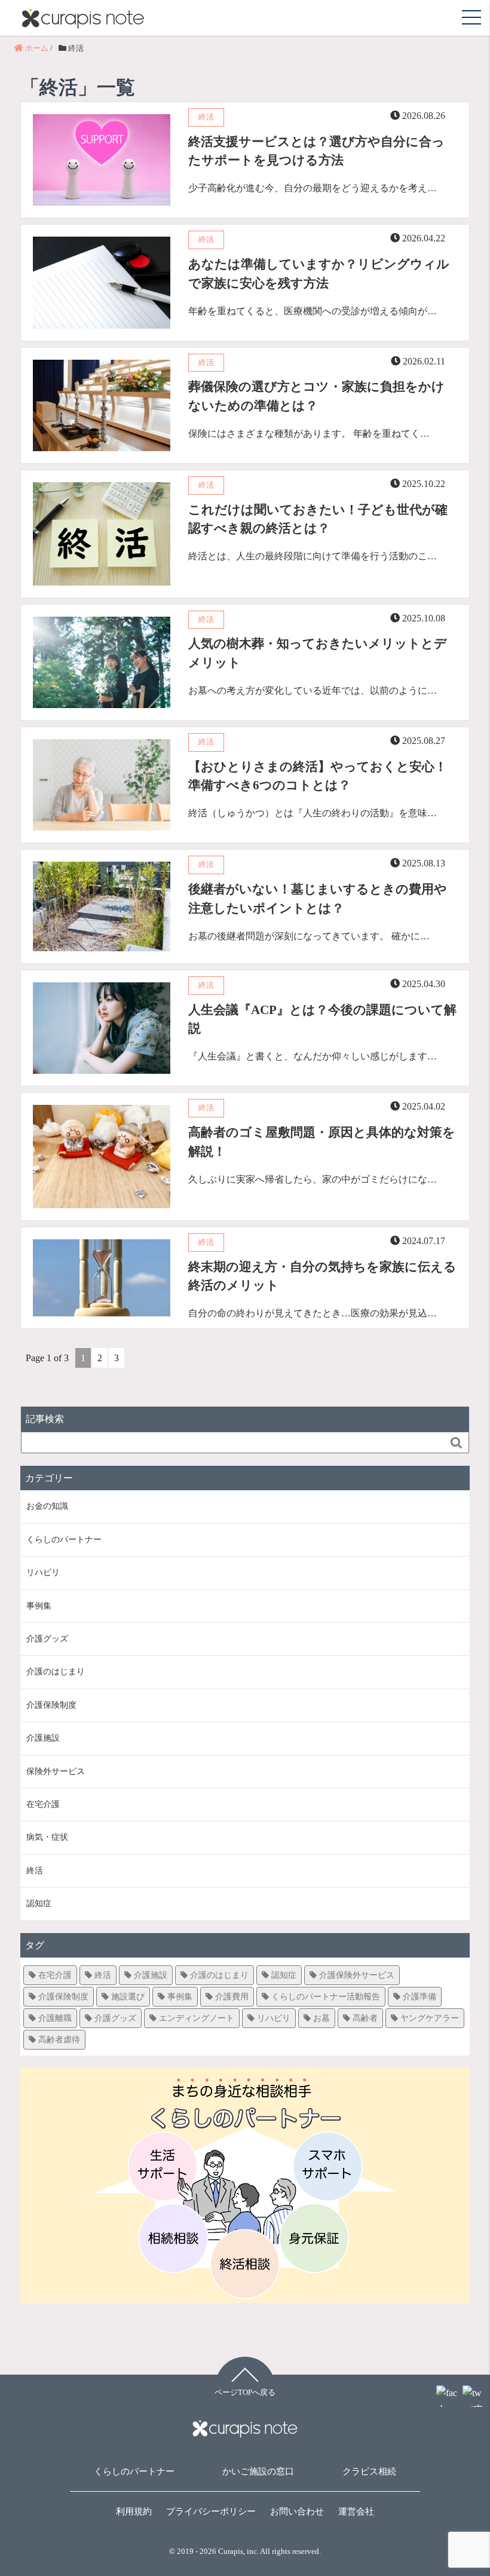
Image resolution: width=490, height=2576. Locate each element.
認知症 (39, 1903)
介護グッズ (47, 1639)
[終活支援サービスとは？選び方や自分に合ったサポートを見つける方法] (323, 173)
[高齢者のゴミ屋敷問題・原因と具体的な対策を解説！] (323, 1164)
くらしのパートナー (64, 1540)
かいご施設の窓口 (258, 2471)
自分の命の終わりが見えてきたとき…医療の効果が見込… (313, 1313)
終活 (35, 1871)
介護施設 (43, 1738)
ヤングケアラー (430, 2018)
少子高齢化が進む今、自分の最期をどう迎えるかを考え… (313, 188)
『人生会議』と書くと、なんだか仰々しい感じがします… (313, 1056)
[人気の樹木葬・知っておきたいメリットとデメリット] (323, 675)
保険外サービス (56, 1771)
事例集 (39, 1606)
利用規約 (134, 2511)
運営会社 (356, 2511)
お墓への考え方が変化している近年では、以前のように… (313, 690)
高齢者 (365, 2018)
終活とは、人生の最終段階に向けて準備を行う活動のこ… (313, 556)
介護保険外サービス (357, 1975)
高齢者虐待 (59, 2040)
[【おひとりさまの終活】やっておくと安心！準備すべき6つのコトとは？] (323, 798)
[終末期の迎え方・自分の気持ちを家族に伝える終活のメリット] (323, 1298)
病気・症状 (47, 1837)
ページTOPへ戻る (245, 2393)
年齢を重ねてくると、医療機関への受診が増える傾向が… (313, 311)
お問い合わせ (297, 2511)
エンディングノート (197, 2018)
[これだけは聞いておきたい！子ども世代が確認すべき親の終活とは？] (323, 541)
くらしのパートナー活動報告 (326, 1997)
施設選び (128, 1997)
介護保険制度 (51, 1705)
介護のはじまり (56, 1672)
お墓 (321, 2018)
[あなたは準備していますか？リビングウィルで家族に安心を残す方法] (323, 295)
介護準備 (419, 1997)
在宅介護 (43, 1804)
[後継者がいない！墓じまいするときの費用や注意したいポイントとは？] (323, 921)
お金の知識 (47, 1506)
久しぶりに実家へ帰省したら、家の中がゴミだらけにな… (313, 1179)
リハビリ (43, 1572)
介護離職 (55, 2018)
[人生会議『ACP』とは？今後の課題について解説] (323, 1041)
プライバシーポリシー (211, 2511)
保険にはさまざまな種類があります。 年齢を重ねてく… (309, 434)
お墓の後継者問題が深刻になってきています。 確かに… (309, 936)
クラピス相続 (369, 2471)
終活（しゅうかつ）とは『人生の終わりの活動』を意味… (313, 813)
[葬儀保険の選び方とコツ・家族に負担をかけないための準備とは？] (323, 418)
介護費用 (232, 1997)
